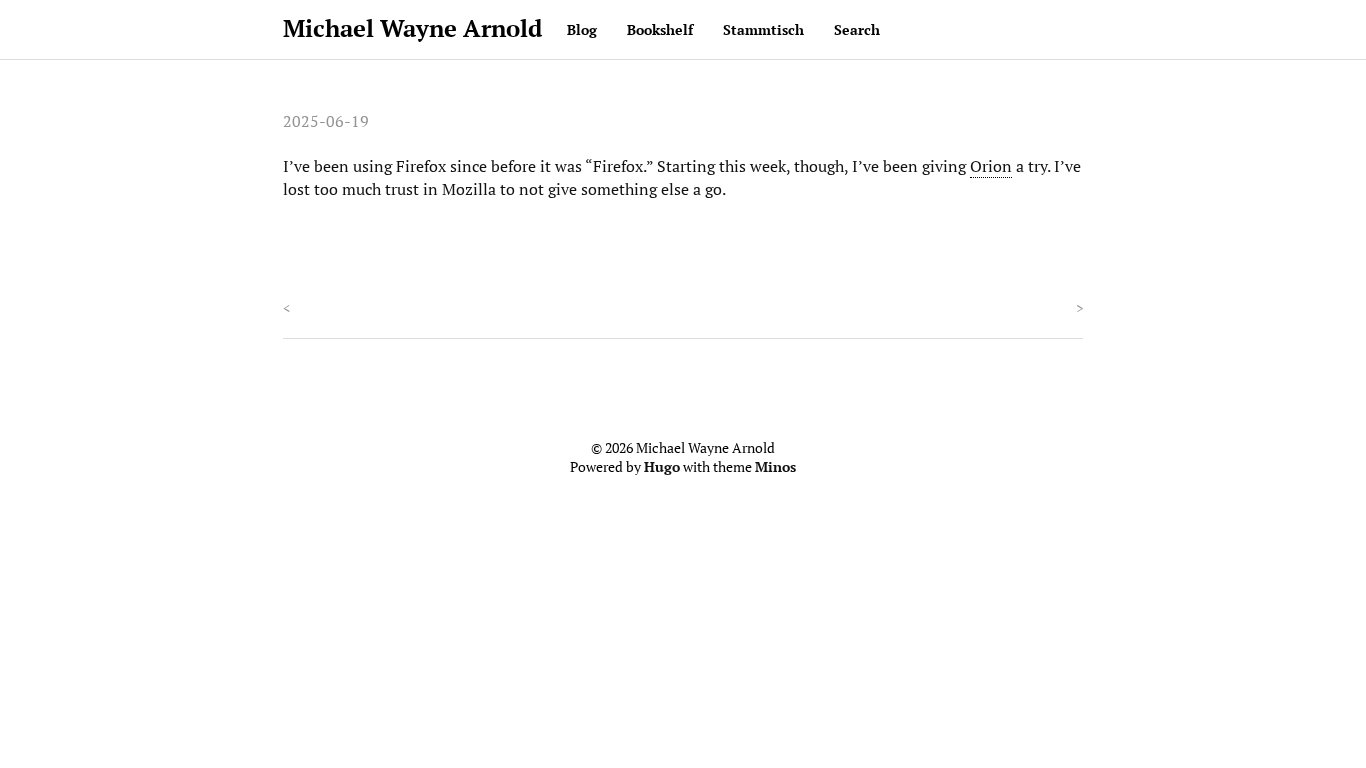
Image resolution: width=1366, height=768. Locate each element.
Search (857, 29)
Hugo (662, 467)
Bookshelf (660, 29)
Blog (582, 29)
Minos (775, 467)
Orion (991, 166)
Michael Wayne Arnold (412, 28)
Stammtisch (763, 29)
